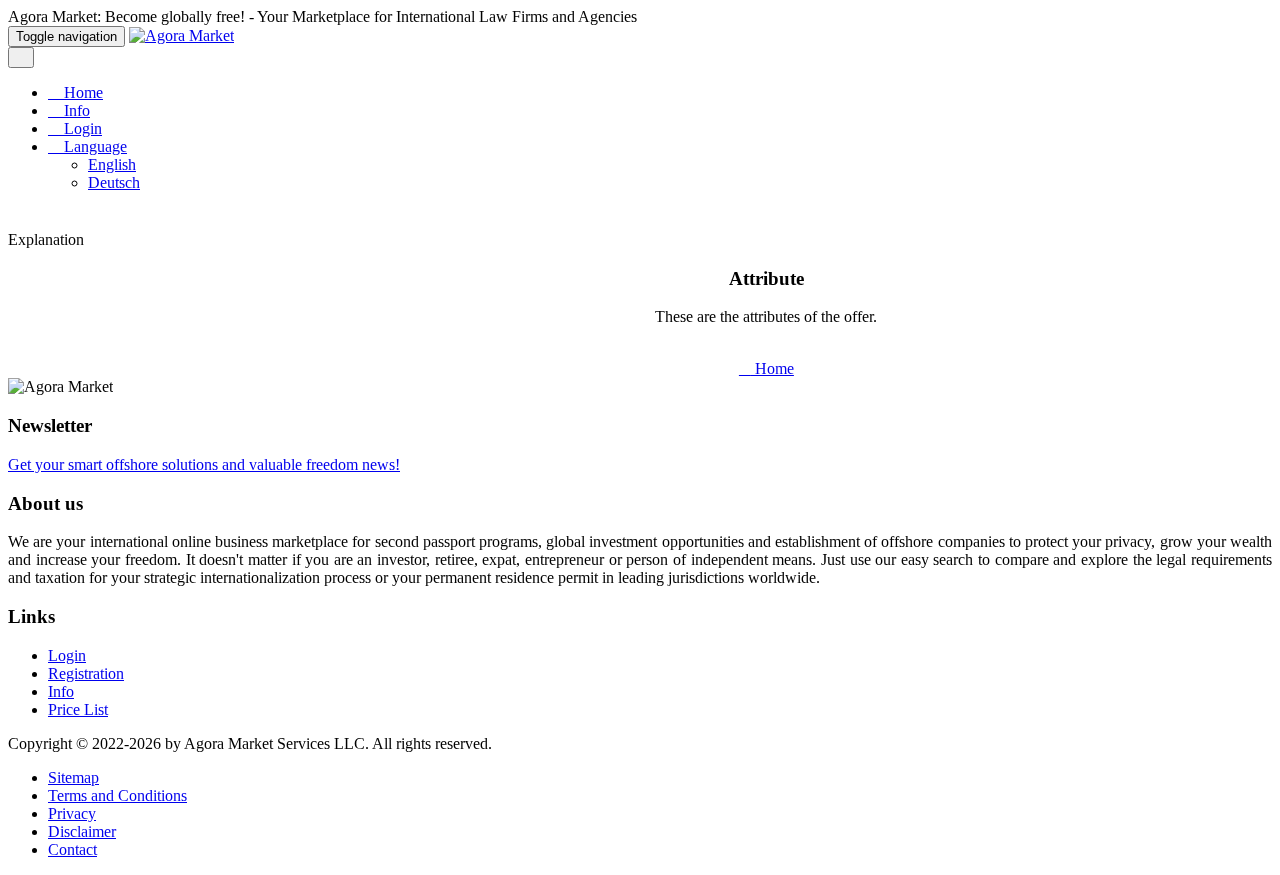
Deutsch (114, 182)
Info (75, 110)
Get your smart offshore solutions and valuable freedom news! (204, 464)
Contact (72, 849)
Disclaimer (82, 831)
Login (81, 128)
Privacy (72, 813)
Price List (78, 709)
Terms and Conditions (117, 795)
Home (81, 92)
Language (93, 146)
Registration (86, 673)
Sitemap (73, 777)
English (112, 164)
